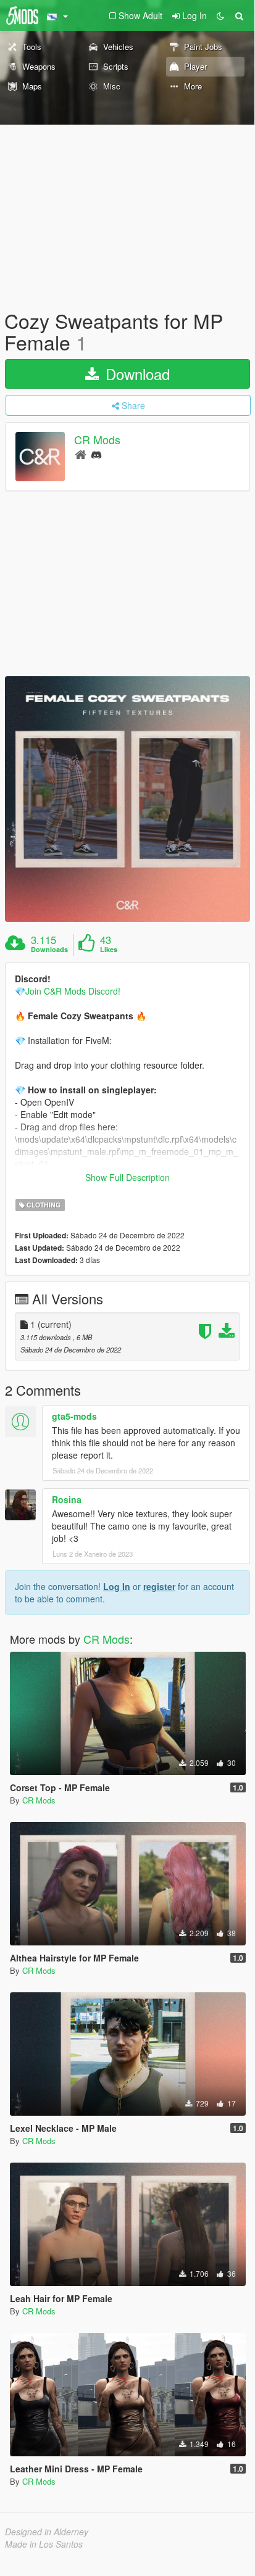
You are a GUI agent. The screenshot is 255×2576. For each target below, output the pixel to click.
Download (136, 374)
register (159, 1586)
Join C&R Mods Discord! (73, 991)
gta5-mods (74, 1416)
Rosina (67, 1499)
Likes (109, 950)
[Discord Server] (96, 454)
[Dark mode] (220, 15)
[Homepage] (81, 454)
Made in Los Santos (44, 2544)
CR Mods (97, 440)
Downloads (49, 950)
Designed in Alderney (47, 2532)
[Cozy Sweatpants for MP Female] (127, 799)
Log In (117, 1586)
